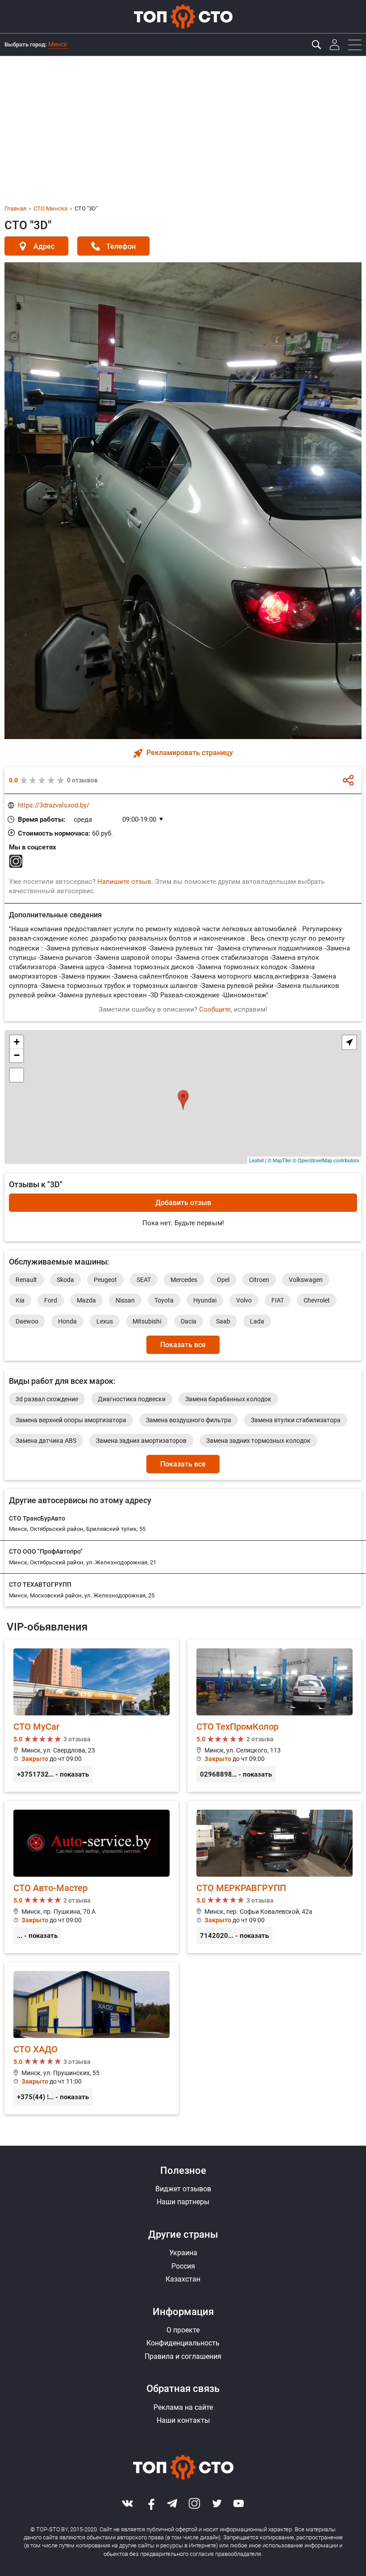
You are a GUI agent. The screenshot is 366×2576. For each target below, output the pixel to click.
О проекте (183, 2330)
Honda (67, 1321)
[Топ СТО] (183, 17)
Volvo (244, 1300)
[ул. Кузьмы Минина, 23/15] (183, 1097)
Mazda (86, 1300)
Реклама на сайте (183, 2407)
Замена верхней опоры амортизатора (71, 1420)
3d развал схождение (47, 1399)
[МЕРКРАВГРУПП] (274, 1877)
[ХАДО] (91, 2038)
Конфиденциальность (183, 2343)
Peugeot (105, 1280)
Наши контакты (183, 2420)
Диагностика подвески (132, 1399)
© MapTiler (280, 1160)
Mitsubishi (147, 1321)
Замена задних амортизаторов (141, 1441)
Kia (20, 1300)
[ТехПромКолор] (274, 1716)
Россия (183, 2266)
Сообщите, (216, 1009)
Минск (58, 44)
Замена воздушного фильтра (189, 1420)
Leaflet (256, 1160)
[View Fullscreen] (17, 1075)
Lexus (105, 1321)
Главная (15, 208)
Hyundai (205, 1300)
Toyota (164, 1300)
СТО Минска (50, 208)
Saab (223, 1321)
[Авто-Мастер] (91, 1877)
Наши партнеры (183, 2202)
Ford (51, 1300)
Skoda (65, 1280)
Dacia (189, 1321)
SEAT (144, 1280)
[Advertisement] (183, 123)
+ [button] (17, 1042)
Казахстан (183, 2279)
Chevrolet (317, 1300)
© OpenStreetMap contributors (326, 1160)
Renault (26, 1280)
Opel (223, 1280)
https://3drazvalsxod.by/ (54, 805)
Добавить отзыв (183, 1203)
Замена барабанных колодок (228, 1399)
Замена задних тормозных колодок (258, 1441)
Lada (257, 1321)
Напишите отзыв (124, 882)
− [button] (17, 1055)
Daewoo (27, 1321)
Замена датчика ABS (46, 1441)
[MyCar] (91, 1716)
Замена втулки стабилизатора (296, 1420)
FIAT (278, 1300)
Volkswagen (306, 1280)
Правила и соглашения (183, 2356)
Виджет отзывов (183, 2189)
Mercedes (184, 1280)
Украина (183, 2253)
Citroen (259, 1280)
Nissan (125, 1300)
